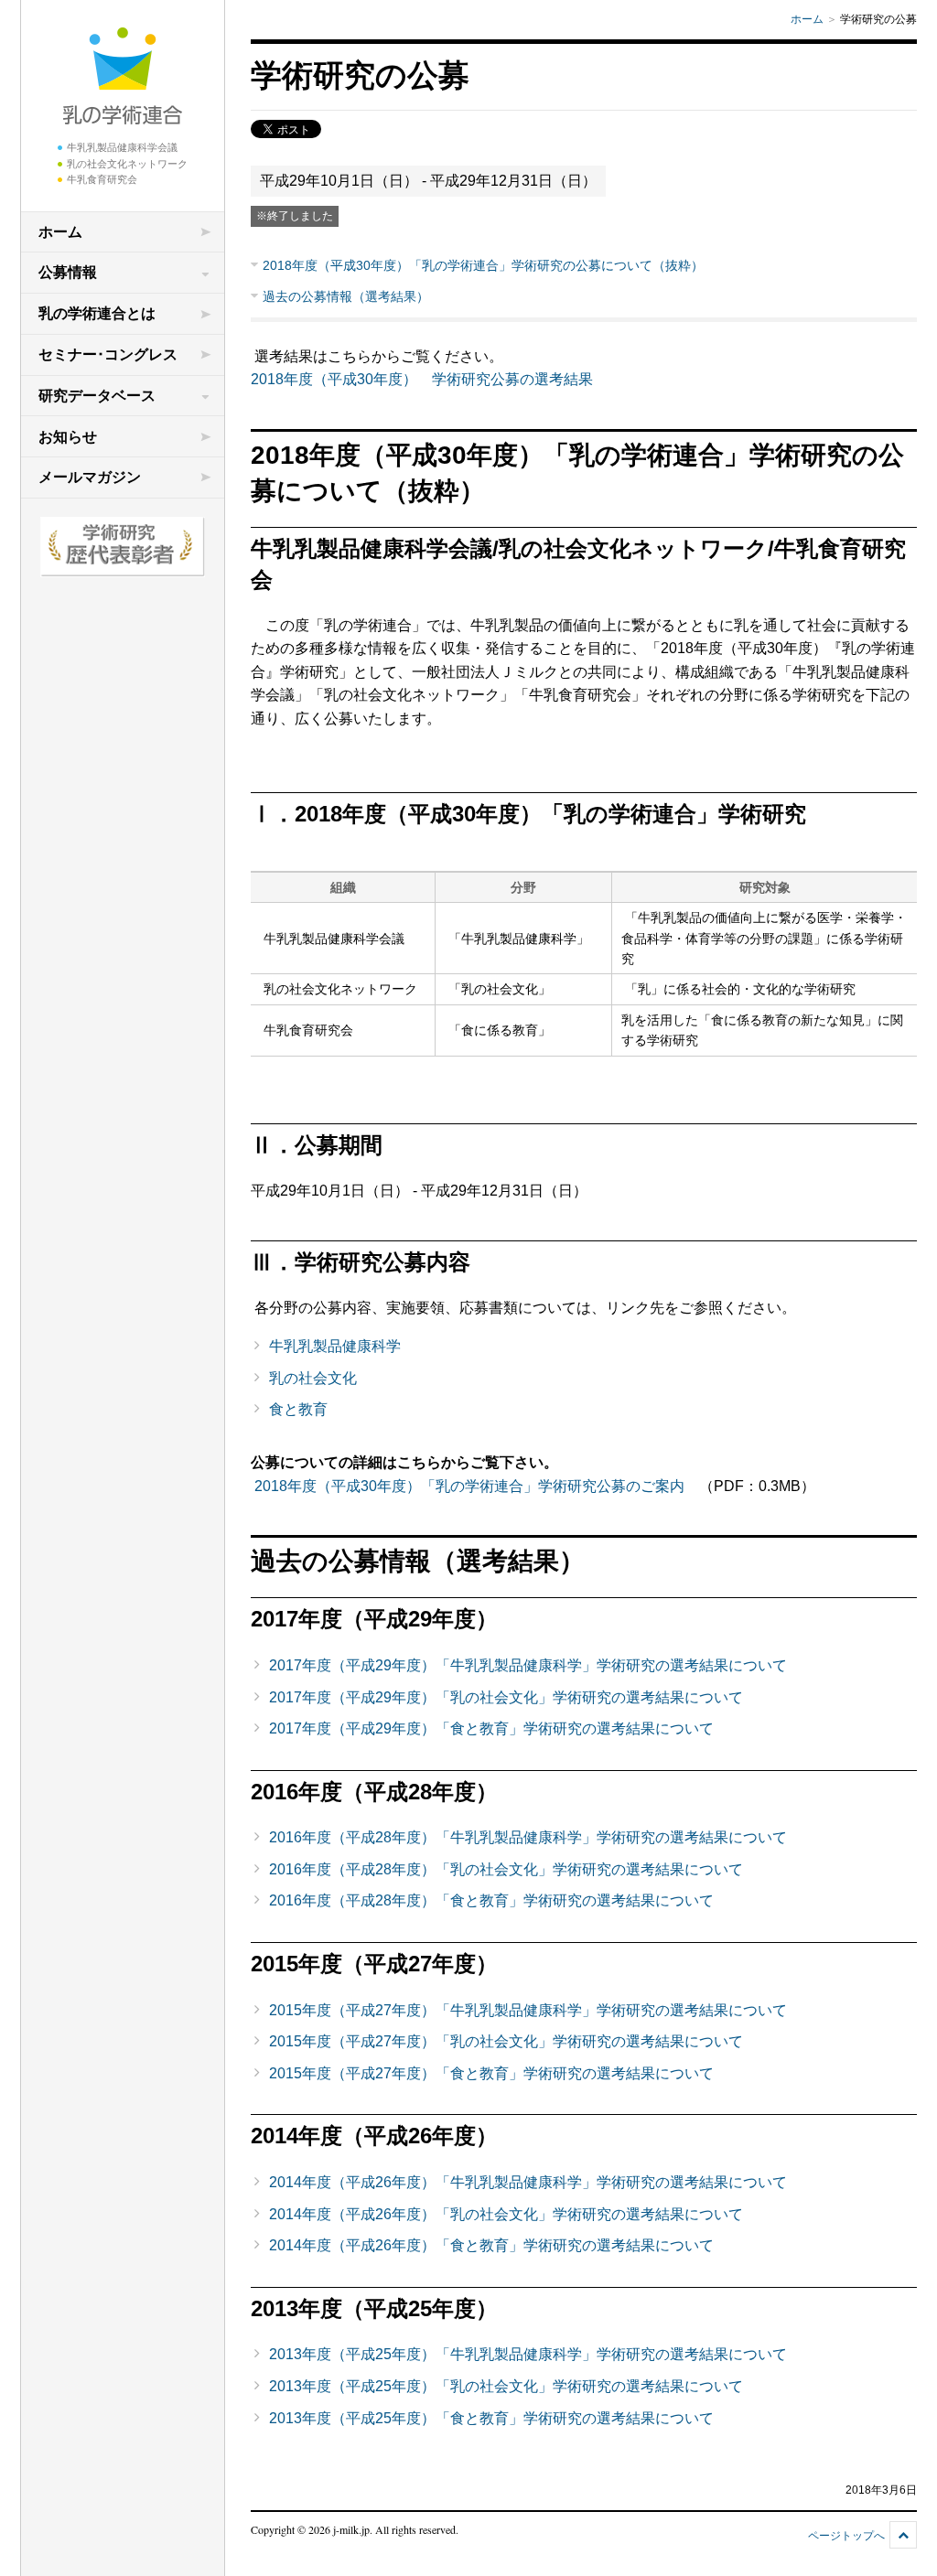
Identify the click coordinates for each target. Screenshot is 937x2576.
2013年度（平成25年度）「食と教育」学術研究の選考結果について (491, 2418)
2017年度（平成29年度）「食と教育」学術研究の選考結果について (491, 1728)
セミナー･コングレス (108, 354)
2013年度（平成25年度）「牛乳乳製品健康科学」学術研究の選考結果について (528, 2354)
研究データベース (97, 396)
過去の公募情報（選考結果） (346, 296)
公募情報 (68, 272)
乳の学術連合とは (97, 313)
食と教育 (298, 1409)
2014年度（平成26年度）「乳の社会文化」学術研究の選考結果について (506, 2214)
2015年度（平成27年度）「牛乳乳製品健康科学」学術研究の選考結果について (528, 2010)
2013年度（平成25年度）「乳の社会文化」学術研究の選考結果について (506, 2386)
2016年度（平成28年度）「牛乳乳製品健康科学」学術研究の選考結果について (528, 1837)
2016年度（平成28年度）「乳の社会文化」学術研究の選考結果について (506, 1869)
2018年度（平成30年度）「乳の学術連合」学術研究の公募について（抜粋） (483, 265)
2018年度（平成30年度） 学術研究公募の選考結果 (422, 379)
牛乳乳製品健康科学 (335, 1346)
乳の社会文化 (313, 1378)
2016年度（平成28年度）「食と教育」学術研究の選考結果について (491, 1900)
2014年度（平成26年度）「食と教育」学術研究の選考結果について (491, 2245)
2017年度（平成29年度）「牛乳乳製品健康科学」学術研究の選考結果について (528, 1665)
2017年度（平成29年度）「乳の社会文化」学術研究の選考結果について (506, 1697)
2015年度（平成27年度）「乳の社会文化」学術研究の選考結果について (506, 2041)
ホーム (60, 232)
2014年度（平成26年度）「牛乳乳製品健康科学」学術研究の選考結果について (528, 2182)
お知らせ (68, 437)
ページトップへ (846, 2536)
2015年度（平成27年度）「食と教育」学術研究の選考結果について (491, 2073)
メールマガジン (90, 477)
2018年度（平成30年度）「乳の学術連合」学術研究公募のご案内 (469, 1486)
